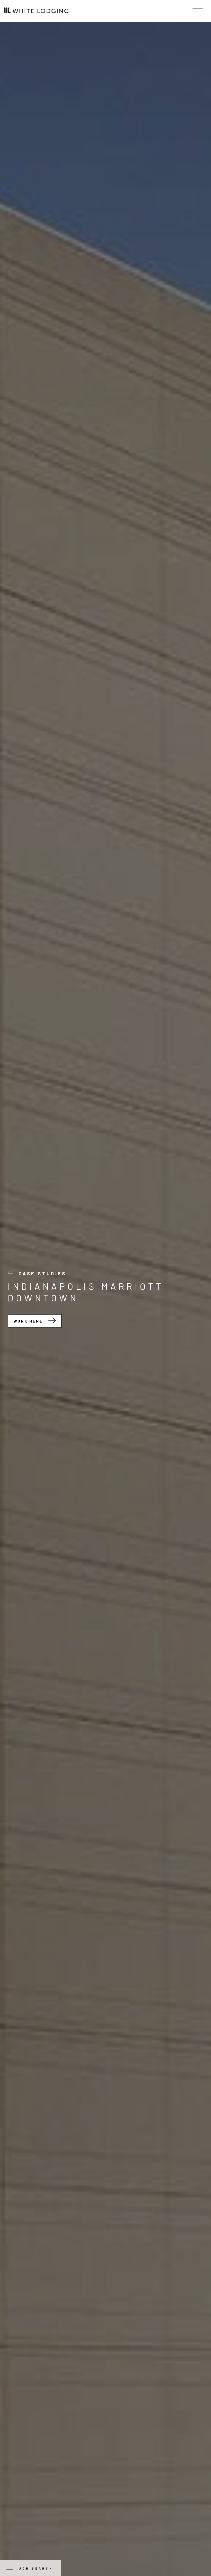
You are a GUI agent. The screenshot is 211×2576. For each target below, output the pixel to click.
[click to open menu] (198, 11)
